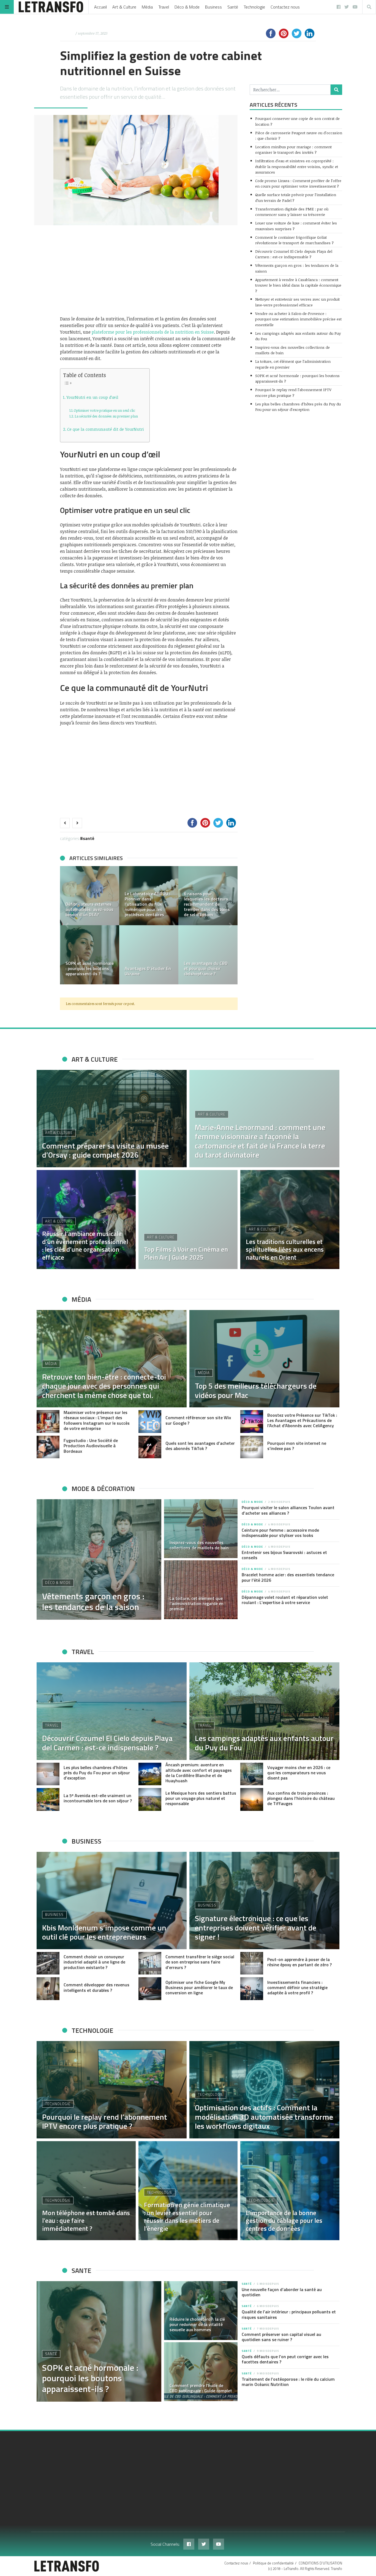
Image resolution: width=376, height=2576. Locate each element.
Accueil (100, 7)
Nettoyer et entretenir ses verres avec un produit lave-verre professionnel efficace (297, 302)
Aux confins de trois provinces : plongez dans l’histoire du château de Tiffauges (301, 1798)
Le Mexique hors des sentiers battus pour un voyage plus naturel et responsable (201, 1798)
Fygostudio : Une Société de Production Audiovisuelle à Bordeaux (91, 1446)
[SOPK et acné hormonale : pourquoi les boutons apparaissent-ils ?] (99, 2341)
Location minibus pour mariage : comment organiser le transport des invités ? (293, 149)
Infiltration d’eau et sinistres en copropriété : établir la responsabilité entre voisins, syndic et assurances (297, 166)
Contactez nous (285, 7)
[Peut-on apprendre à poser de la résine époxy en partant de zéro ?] (252, 1963)
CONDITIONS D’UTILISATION (320, 2563)
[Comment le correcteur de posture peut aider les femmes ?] (208, 955)
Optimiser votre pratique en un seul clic (104, 410)
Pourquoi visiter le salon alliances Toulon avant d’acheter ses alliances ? (288, 1510)
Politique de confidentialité (273, 2563)
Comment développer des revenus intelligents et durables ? (96, 1987)
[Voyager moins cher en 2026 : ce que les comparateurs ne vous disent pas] (252, 1774)
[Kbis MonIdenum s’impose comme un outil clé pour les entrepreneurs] (112, 1901)
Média (147, 7)
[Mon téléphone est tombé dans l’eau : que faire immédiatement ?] (86, 2191)
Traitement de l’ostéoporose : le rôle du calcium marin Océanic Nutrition (288, 2382)
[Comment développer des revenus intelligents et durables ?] (48, 1989)
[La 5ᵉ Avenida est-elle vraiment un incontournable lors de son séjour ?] (48, 1799)
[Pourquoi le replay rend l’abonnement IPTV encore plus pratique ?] (112, 2090)
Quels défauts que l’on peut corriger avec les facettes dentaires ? (285, 2359)
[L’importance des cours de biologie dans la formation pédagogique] (90, 896)
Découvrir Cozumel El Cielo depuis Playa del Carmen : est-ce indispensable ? (294, 254)
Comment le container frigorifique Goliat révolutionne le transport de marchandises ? (294, 240)
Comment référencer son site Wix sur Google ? (198, 1420)
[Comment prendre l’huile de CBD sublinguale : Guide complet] (201, 2372)
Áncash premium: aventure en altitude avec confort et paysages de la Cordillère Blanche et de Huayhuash (199, 1773)
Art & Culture (124, 7)
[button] (67, 925)
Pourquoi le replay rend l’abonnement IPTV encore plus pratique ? (293, 392)
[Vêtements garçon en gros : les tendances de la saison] (99, 1559)
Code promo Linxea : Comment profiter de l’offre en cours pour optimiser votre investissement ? (298, 183)
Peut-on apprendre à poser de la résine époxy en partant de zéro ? (299, 1962)
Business (213, 7)
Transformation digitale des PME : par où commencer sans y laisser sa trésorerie (292, 212)
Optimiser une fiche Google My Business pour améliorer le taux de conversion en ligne (199, 1987)
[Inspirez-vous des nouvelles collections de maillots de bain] (201, 1529)
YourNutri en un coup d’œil (92, 397)
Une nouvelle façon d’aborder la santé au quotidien (282, 2292)
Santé (233, 7)
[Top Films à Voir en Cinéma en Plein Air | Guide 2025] (188, 1220)
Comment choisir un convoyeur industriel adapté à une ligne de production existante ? (94, 1962)
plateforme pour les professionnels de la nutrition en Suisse (153, 332)
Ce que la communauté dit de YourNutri (106, 429)
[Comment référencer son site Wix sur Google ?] (150, 1422)
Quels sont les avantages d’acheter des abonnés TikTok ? (200, 1446)
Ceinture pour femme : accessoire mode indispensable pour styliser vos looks (280, 1533)
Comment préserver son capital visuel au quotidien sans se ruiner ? (281, 2337)
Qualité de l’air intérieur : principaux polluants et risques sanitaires (289, 2314)
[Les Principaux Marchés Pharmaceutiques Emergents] (149, 896)
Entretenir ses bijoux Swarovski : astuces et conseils (284, 1555)
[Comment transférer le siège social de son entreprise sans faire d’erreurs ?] (150, 1963)
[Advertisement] (149, 270)
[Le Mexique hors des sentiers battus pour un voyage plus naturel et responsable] (150, 1799)
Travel (164, 7)
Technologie (254, 7)
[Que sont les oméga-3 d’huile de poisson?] (149, 955)
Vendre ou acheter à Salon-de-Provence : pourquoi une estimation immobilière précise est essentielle (298, 319)
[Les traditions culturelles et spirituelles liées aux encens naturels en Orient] (290, 1220)
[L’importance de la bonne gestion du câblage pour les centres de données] (290, 2191)
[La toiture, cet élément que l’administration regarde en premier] (201, 1590)
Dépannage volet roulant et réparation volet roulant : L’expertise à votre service (285, 1600)
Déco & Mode (187, 7)
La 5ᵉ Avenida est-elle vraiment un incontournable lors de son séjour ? (98, 1798)
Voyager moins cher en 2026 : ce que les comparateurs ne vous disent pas (299, 1773)
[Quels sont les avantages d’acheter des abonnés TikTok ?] (150, 1447)
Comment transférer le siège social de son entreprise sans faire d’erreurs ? (200, 1962)
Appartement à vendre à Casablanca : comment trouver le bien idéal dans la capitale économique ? (298, 285)
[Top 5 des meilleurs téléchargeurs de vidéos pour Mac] (264, 1359)
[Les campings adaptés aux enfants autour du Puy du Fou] (264, 1711)
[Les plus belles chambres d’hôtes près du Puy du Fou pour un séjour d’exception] (48, 1774)
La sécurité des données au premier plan (106, 416)
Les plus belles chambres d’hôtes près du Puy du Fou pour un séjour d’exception (298, 407)
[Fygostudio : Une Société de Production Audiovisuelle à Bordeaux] (48, 1447)
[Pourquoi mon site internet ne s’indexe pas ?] (252, 1447)
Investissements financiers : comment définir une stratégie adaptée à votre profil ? (297, 1987)
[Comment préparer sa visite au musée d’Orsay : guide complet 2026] (112, 1119)
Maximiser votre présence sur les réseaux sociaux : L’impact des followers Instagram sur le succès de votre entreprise (97, 1420)
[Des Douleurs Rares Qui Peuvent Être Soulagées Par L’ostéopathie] (90, 955)
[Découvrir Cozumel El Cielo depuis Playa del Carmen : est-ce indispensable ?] (112, 1711)
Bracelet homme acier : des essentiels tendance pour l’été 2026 (288, 1577)
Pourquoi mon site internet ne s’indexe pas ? (297, 1446)
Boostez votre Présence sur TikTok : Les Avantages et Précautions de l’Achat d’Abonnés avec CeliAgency (302, 1420)
